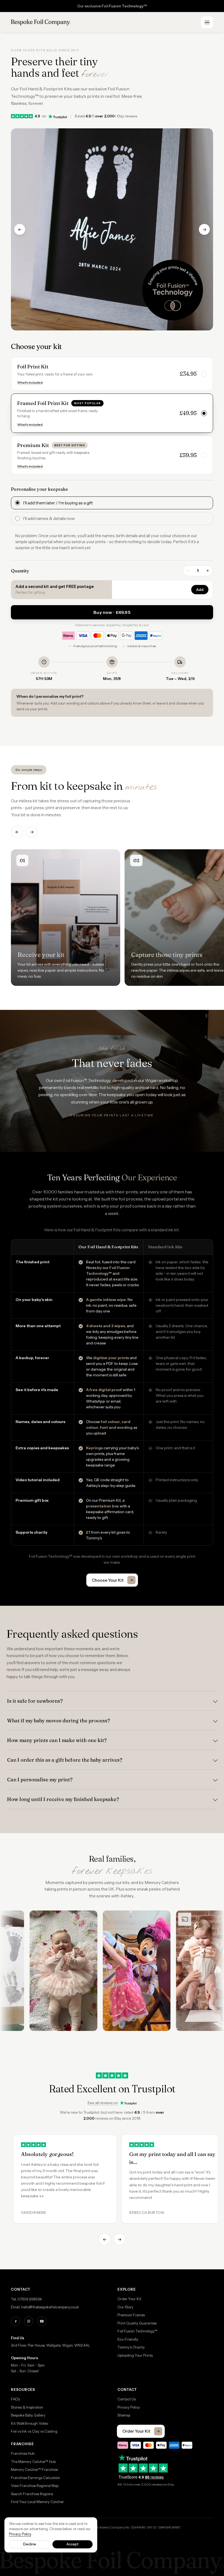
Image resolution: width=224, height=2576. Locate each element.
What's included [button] (30, 382)
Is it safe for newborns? (35, 1701)
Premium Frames (131, 2315)
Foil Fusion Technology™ (137, 2331)
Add (200, 590)
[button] (112, 374)
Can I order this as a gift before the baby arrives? (65, 1760)
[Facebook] (16, 2321)
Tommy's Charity (131, 2347)
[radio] (112, 503)
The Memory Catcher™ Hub (33, 2462)
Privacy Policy (129, 2407)
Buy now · (112, 612)
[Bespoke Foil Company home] (41, 22)
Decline (30, 2544)
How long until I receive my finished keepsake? (63, 1799)
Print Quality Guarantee (137, 2323)
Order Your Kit (129, 2299)
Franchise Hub (23, 2453)
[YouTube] (42, 2321)
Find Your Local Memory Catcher (37, 2502)
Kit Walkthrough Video (30, 2423)
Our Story (125, 2307)
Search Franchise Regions (32, 2494)
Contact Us (127, 2399)
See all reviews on (103, 2103)
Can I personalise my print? (40, 1780)
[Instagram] (29, 2321)
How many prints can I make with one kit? (57, 1740)
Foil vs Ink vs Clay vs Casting (34, 2431)
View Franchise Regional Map (35, 2486)
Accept (72, 2544)
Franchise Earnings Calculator (36, 2478)
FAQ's (15, 2399)
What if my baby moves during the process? (59, 1721)
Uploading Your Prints (135, 2355)
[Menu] (207, 22)
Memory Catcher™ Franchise (34, 2469)
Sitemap (124, 2415)
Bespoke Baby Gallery (28, 2415)
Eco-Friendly (128, 2339)
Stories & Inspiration (27, 2407)
